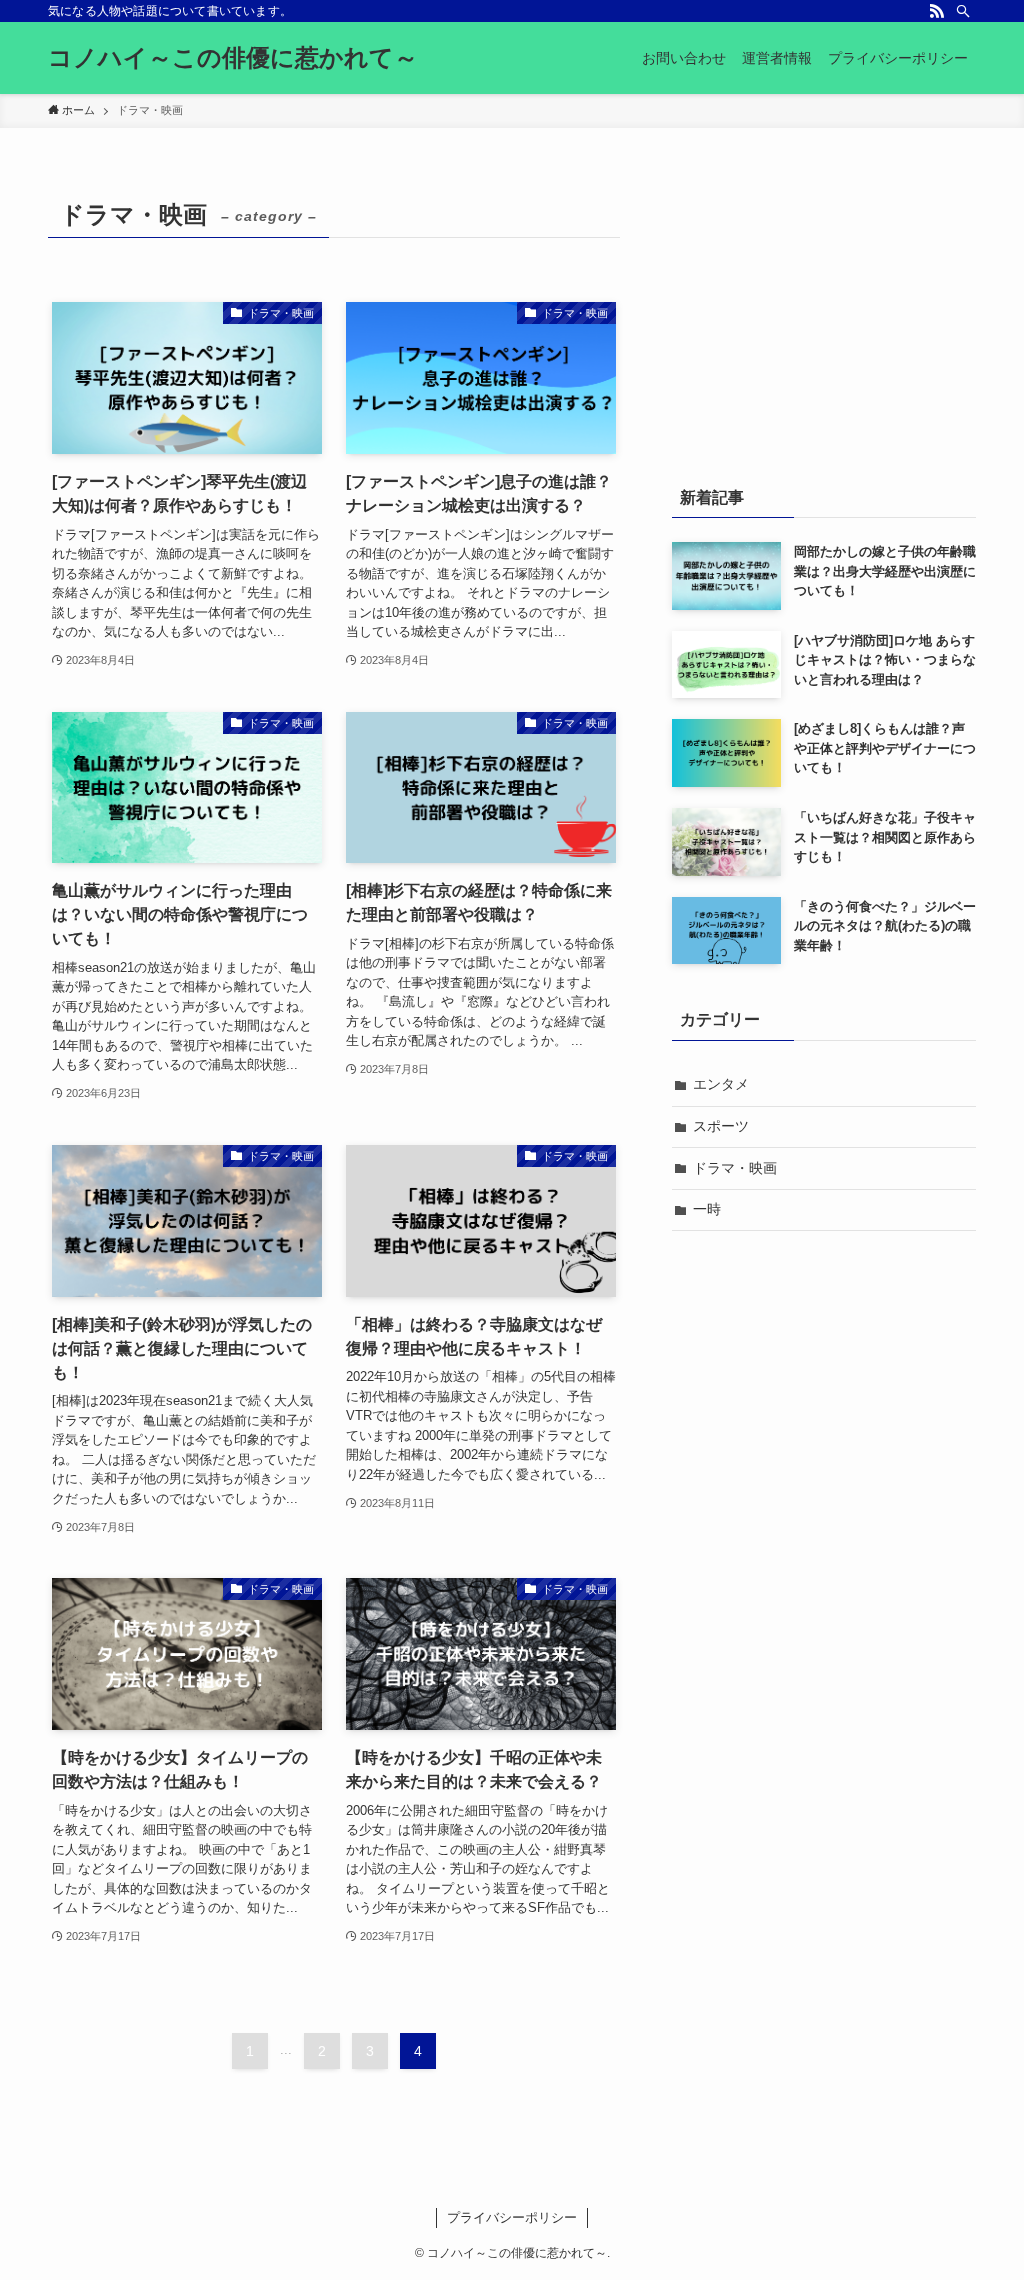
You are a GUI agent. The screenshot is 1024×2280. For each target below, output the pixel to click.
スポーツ (721, 1126)
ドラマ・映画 (735, 1168)
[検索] (963, 11)
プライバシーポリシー (512, 2217)
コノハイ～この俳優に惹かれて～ (233, 58)
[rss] (937, 11)
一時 (707, 1209)
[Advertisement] (824, 317)
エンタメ (721, 1084)
